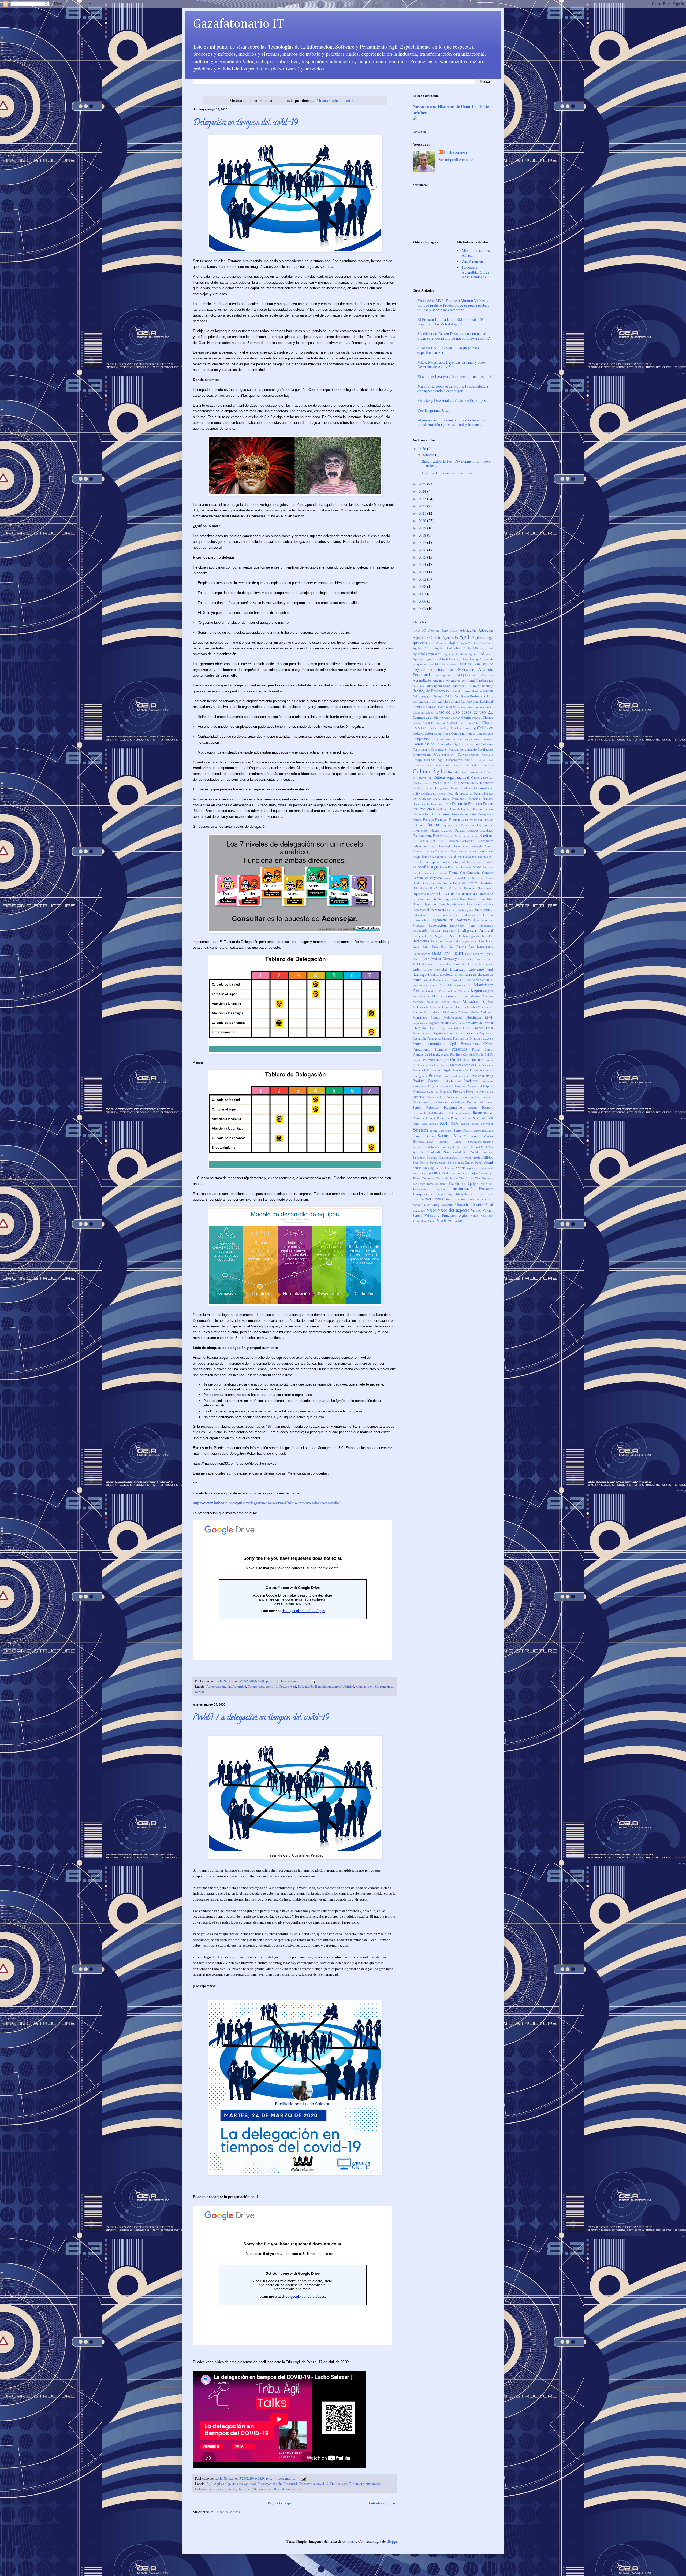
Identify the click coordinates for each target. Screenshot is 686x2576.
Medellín (464, 991)
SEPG (485, 1147)
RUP (444, 1123)
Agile (454, 643)
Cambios (419, 707)
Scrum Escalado (483, 1131)
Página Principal (280, 2503)
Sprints (461, 1168)
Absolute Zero (438, 630)
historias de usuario (457, 893)
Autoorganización (219, 1686)
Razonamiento (464, 1097)
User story (452, 1199)
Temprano (428, 1178)
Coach (428, 728)
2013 (423, 572)
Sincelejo (487, 1152)
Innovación (437, 925)
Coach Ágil (441, 728)
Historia (433, 894)
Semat (476, 1147)
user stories (434, 1199)
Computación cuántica (478, 739)
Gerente (488, 873)
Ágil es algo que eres (228, 2484)
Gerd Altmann (294, 1855)
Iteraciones (421, 941)
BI (492, 691)
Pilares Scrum (483, 1049)
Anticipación (444, 675)
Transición (486, 1189)
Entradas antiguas (382, 2503)
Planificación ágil (462, 1054)
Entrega (428, 820)
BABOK (474, 686)
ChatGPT (429, 723)
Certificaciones (472, 717)
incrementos (484, 909)
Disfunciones (435, 804)
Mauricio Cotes (448, 991)
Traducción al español (430, 1189)
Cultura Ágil (288, 1686)
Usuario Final (482, 1205)
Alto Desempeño (473, 659)
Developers (441, 798)
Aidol (490, 654)
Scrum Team (450, 1142)
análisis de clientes (443, 664)
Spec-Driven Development (430, 1162)
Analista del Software (452, 669)
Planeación (420, 1054)
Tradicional (486, 1184)
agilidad (250, 2484)
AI (482, 653)
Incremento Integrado (460, 910)
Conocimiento (421, 749)
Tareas (465, 1173)
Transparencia (422, 1194)
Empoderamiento (327, 1686)
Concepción (470, 744)
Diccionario (459, 798)
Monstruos (420, 1017)
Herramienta (485, 888)
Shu (422, 1152)
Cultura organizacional (364, 2484)
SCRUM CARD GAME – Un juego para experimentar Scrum (448, 350)
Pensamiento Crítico (477, 1044)
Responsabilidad (423, 1113)
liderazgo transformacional (433, 974)
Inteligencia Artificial (476, 930)
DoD (448, 804)
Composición (485, 734)
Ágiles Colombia (448, 648)
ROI (491, 1118)
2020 (423, 521)
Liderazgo (458, 969)
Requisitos (453, 1107)
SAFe (455, 1124)
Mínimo (418, 1012)
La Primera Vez (462, 946)
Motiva (435, 1017)
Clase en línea (465, 723)
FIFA (477, 862)
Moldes (475, 1012)
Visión (442, 1221)
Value (474, 1215)
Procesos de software (456, 1076)
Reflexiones (458, 1102)
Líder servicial (436, 969)
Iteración (488, 936)
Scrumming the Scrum (451, 1147)
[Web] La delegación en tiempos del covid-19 (261, 1718)
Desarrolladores (462, 788)
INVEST (455, 936)
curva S (425, 783)
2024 (423, 491)
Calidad (418, 701)
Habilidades (420, 888)
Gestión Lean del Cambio (460, 878)
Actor (454, 630)
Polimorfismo (432, 1060)
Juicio (489, 941)
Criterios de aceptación (432, 765)
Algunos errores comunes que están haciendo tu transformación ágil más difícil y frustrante (453, 422)
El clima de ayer (483, 809)
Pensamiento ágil (441, 1043)
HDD (433, 888)
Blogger (393, 2541)
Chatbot (417, 723)
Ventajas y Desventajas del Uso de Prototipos (452, 400)
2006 (423, 601)
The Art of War (470, 1178)
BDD (486, 691)
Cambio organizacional (477, 701)
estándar (468, 841)
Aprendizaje (422, 680)
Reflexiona (441, 1102)
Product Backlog (482, 1076)
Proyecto (459, 1091)
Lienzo (459, 975)
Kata (416, 946)
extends (452, 857)
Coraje (417, 760)
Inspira (435, 931)
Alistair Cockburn (450, 659)
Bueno (465, 696)
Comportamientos (463, 734)
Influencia (469, 915)
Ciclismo (441, 723)
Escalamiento (422, 836)
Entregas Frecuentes (450, 820)
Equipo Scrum (453, 830)
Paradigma (434, 1038)
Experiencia (458, 851)
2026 (423, 448)
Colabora (485, 728)
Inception (473, 904)
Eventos (429, 851)
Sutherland (486, 1168)
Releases (433, 1107)
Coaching (469, 728)
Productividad (451, 1081)
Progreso (460, 1086)
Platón (480, 1054)
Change (488, 717)
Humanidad (485, 899)
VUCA (452, 1221)
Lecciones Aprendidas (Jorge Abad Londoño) (476, 272)
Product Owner (425, 1081)
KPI (444, 946)
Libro (455, 964)
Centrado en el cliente (428, 717)
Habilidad (347, 1686)
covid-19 (271, 1686)
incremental (421, 910)
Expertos (440, 857)
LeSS (422, 964)
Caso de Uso (448, 712)
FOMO (477, 867)
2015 (423, 557)
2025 (423, 484)
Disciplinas (419, 804)
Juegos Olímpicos (473, 941)
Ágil (209, 2484)
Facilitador (465, 857)
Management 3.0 (367, 1686)
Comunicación (424, 744)
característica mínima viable (475, 707)
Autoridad (239, 1686)
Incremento (438, 910)
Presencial (419, 1070)
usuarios (419, 1210)
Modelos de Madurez (456, 1012)
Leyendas (444, 964)
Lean (457, 952)
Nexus (445, 1023)
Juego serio (452, 941)
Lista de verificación (474, 980)
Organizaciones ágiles (448, 1033)
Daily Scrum (461, 783)
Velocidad (487, 1215)
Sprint (488, 1162)
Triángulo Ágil (444, 1194)
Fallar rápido (430, 862)
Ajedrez (418, 659)
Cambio (430, 701)
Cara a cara (447, 707)
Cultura (488, 765)
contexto (471, 749)
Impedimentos (456, 904)
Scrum (200, 1692)
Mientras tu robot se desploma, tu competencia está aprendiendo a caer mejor (453, 388)
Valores (476, 1210)
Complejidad (442, 734)
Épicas (489, 820)
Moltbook (487, 1012)
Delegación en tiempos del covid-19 (245, 123)
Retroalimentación (460, 1113)
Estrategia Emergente (453, 846)
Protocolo (446, 1091)
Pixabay (317, 1855)
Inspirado (449, 931)
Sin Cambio (471, 1152)
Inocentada (486, 925)
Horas (472, 899)
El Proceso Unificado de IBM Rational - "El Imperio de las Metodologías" (451, 322)
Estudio (417, 851)
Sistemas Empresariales (442, 1157)
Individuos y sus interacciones (436, 915)
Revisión (443, 1118)
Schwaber (487, 1124)
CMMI (417, 728)
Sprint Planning (445, 1168)
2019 (423, 528)
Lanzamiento (485, 946)
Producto (470, 1081)
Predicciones (485, 1065)
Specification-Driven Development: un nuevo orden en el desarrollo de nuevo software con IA (454, 336)
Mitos (428, 1012)
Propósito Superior (426, 1091)
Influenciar (486, 915)
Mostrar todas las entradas (338, 100)
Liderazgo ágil (481, 969)
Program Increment (440, 1086)
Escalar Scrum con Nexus (461, 836)
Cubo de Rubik (467, 765)
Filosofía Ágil (426, 867)
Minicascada (485, 1007)
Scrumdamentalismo (480, 1142)
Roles (416, 1124)
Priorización (460, 1070)
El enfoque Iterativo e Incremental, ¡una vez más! (455, 376)
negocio (434, 1023)
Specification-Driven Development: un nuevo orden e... (456, 463)
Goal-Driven (485, 878)
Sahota (465, 1124)
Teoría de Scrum (447, 1178)
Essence (453, 841)
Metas (456, 1002)
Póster (489, 1060)
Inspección (420, 931)
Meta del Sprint (438, 1002)
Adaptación (468, 630)
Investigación (471, 936)
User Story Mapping (439, 1205)
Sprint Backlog (423, 1168)
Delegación (306, 1686)
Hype (427, 904)
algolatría (431, 659)
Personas (459, 1049)
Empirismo (440, 814)
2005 (423, 608)
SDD (469, 1147)
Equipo (433, 824)
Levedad (432, 964)
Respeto (488, 1107)
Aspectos (418, 686)
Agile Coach (468, 643)
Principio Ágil (439, 1070)
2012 (423, 579)
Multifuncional (453, 1017)
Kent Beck (430, 946)
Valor (431, 1210)
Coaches (456, 728)
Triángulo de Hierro (469, 1194)
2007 (423, 594)
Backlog (487, 686)
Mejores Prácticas (482, 996)
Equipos (473, 830)
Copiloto (488, 754)
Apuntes (438, 680)
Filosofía (488, 862)
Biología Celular (443, 696)
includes (487, 904)
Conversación (444, 754)
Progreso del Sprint (480, 1086)
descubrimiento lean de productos (449, 793)
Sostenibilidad (483, 1157)
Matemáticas (430, 991)
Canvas (431, 707)
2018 (423, 535)
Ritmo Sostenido (474, 1118)
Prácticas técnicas (463, 1065)
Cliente (488, 723)
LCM (446, 954)
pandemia (387, 1686)
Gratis (416, 883)
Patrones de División (467, 1038)
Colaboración (423, 733)
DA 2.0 (447, 783)
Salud (475, 1124)
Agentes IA (450, 638)
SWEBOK (434, 1173)
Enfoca (417, 820)
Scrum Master (452, 1136)
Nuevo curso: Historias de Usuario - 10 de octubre (451, 110)
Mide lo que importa (439, 1007)
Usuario (462, 1204)
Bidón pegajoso (422, 696)
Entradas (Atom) (227, 2512)
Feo (469, 862)
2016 (423, 550)
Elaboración (421, 814)
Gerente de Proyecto (427, 878)
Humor (417, 904)
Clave (478, 723)
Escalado (487, 830)
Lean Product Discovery (439, 959)
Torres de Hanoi (437, 1184)
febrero (429, 455)
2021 (423, 513)
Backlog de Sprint (458, 691)
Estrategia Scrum (482, 846)
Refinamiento (422, 1102)
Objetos (478, 1028)
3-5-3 (416, 630)
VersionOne (420, 1221)
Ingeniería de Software (451, 920)
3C (424, 630)
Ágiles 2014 (422, 648)
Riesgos (456, 1118)
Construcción (439, 749)
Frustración (429, 873)
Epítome (418, 825)
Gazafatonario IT (239, 24)
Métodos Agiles (478, 1001)
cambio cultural (449, 701)
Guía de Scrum (465, 883)
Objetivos (419, 1028)
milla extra (460, 1007)
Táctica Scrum (451, 1173)
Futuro (453, 873)
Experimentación (480, 851)
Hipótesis (419, 894)
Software (465, 1157)
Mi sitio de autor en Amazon (477, 253)
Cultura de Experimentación (464, 772)
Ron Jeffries (430, 1124)
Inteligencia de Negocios (430, 936)
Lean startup (466, 959)
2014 (423, 564)
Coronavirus (256, 1686)
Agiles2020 (471, 648)
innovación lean (463, 925)
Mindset (472, 1007)
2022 (423, 506)
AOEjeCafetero (466, 675)
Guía (425, 883)
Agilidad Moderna (455, 654)
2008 (423, 586)
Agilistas (474, 654)
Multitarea (474, 1017)
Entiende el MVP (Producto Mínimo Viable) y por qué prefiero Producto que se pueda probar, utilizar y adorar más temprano (453, 305)
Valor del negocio (453, 1210)
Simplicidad (452, 1152)
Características (423, 712)
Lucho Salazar (456, 153)
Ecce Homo (440, 809)
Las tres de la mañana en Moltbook (449, 473)
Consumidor (456, 749)
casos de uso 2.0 (477, 712)
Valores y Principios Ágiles (446, 1215)
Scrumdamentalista (424, 1147)
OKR (490, 1028)
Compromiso (421, 739)
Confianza (486, 744)
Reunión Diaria (424, 1118)
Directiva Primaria (481, 798)
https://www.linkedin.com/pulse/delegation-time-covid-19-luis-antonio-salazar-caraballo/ (267, 1503)
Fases (445, 862)
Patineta (447, 1038)
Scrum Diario (463, 1131)
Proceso (435, 1075)
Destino (478, 793)
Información (420, 920)
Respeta (473, 1107)
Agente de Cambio (427, 637)
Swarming (419, 1173)
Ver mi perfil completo (456, 160)
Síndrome (419, 1157)
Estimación (485, 841)
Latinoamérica (422, 954)
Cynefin (436, 783)
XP (460, 1221)
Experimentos (423, 856)
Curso (475, 777)
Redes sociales (484, 1097)
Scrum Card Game (441, 1131)
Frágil (416, 873)
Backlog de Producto (429, 691)
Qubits (430, 1097)
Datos (474, 783)
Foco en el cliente (460, 867)
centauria (349, 2541)
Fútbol (443, 873)
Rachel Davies (445, 1097)
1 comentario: (286, 2478)
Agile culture (485, 643)
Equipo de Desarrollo (458, 825)
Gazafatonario (472, 261)
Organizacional (422, 1033)
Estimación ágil (425, 846)
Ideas (442, 904)
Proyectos (472, 1091)
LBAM (436, 954)
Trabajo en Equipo (463, 1183)
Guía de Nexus (441, 883)
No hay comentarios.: (291, 1681)
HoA (463, 899)
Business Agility (482, 696)
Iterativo (437, 941)
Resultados (441, 1113)
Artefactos (453, 680)
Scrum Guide (423, 1136)
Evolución (442, 851)
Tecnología (486, 1173)
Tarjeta (474, 1173)
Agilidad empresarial (428, 654)
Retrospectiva (483, 1113)
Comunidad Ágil (448, 744)
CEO (447, 717)
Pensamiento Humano (430, 1049)
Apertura (487, 675)
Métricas (419, 1007)
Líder (417, 969)
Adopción (486, 630)
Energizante (486, 814)
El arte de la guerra (460, 809)
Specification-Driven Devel (465, 1162)
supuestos (472, 1168)
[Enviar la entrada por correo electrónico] (313, 1681)
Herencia (470, 888)
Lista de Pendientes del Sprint (441, 980)
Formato (488, 867)
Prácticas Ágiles (439, 1065)
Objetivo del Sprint (480, 1023)
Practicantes (420, 1065)
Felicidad (458, 862)
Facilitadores (480, 857)
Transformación (463, 1188)
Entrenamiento (474, 820)
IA (434, 904)
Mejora (476, 991)
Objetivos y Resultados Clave (450, 1028)
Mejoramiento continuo (450, 996)
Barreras (477, 691)
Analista (465, 664)
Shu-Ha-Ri (434, 1152)
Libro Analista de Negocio (476, 964)
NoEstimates (458, 1023)
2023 (423, 499)
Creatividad (486, 760)
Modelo (437, 1012)
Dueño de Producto (467, 803)
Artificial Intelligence (478, 680)
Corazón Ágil (434, 760)
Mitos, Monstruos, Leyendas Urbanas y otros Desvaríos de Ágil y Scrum (451, 365)
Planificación (439, 1054)
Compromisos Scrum (447, 739)
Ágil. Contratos (438, 643)
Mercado (418, 1002)
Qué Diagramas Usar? (434, 410)
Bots (457, 696)
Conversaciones (468, 754)
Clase (451, 723)
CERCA (456, 717)
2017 (423, 542)
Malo (443, 985)
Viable (432, 1221)
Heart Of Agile (451, 888)
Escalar (438, 836)
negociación (420, 1023)
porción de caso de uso (463, 1059)
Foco (443, 867)
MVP (489, 1017)
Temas (417, 1178)
